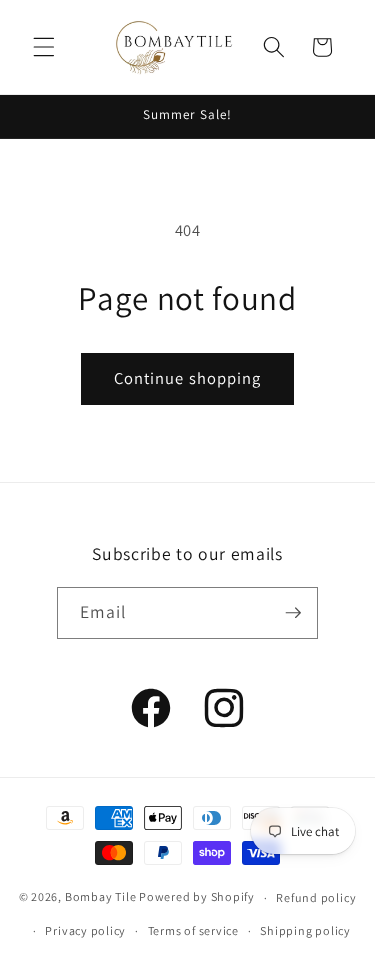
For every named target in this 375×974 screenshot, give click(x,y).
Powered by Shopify (197, 897)
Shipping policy (305, 930)
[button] (44, 47)
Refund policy (316, 897)
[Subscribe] (293, 613)
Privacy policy (85, 930)
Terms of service (193, 930)
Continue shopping (188, 378)
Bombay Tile (100, 897)
